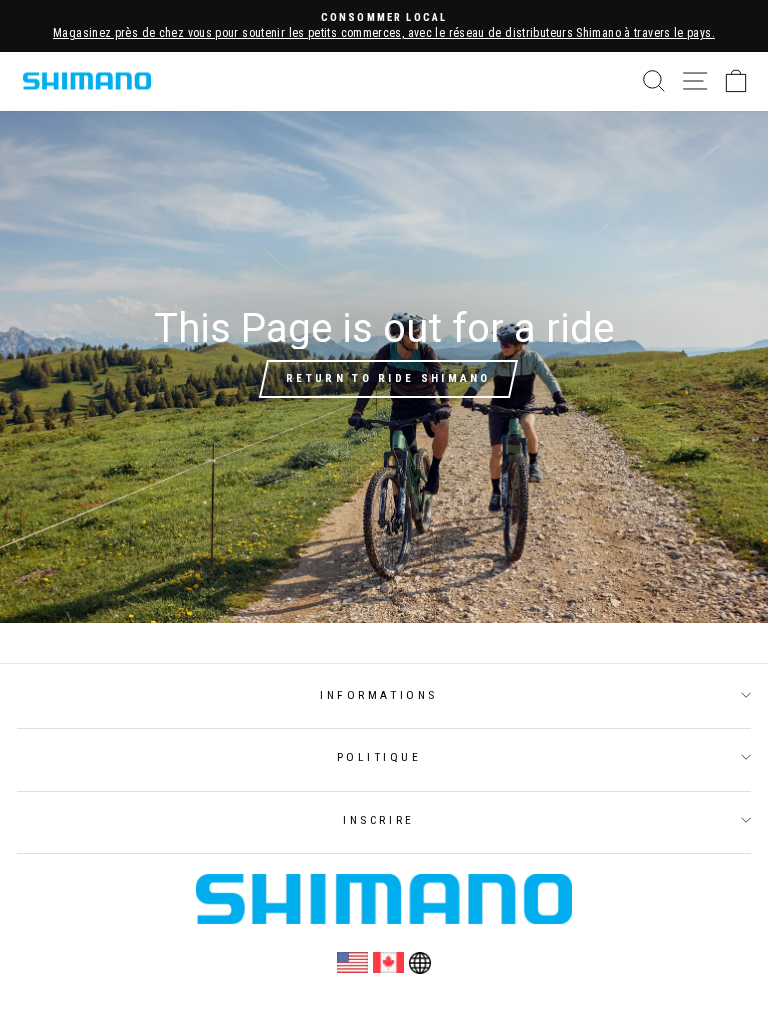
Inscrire (378, 820)
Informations (378, 695)
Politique (379, 757)
